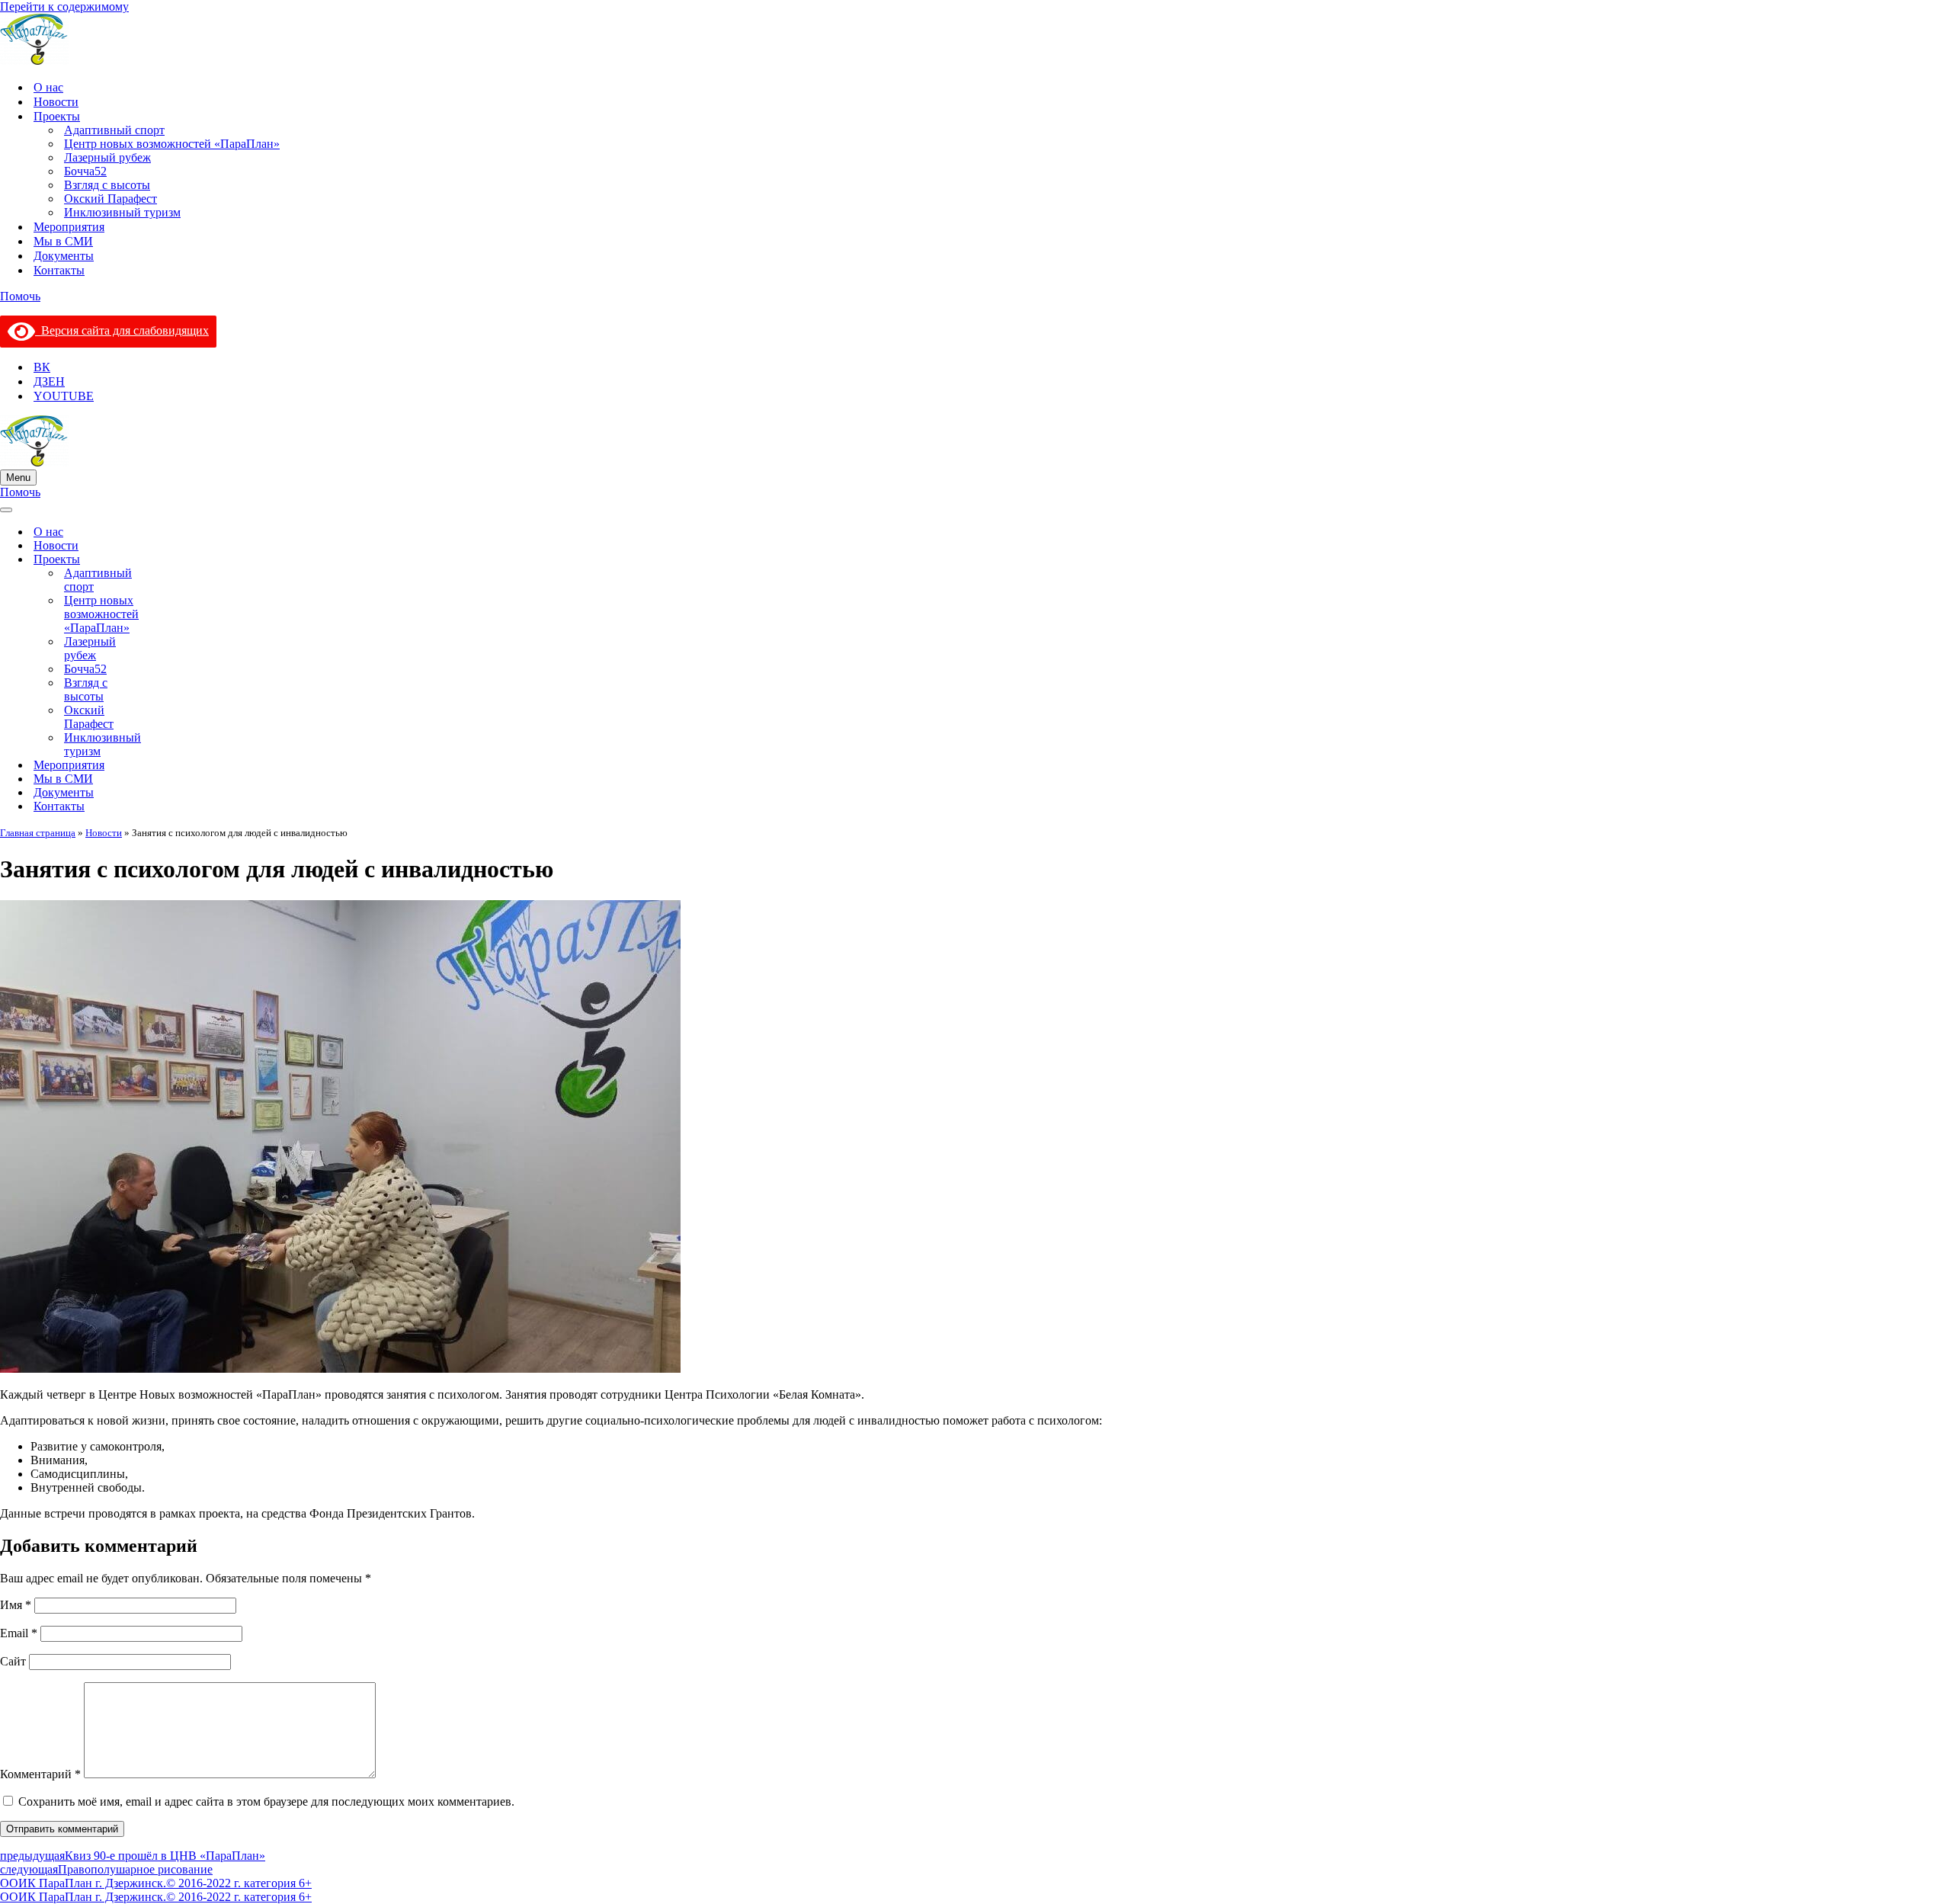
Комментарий (40, 1774)
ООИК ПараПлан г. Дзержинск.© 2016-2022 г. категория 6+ (156, 1883)
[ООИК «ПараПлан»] (975, 41)
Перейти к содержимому (64, 6)
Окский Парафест (111, 199)
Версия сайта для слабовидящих (122, 330)
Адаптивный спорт (114, 130)
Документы (64, 256)
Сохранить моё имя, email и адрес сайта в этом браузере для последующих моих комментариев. (266, 1801)
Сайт (13, 1661)
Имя (16, 1605)
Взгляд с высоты (107, 185)
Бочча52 (85, 171)
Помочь (20, 296)
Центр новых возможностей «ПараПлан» (172, 144)
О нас (48, 87)
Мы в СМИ (63, 241)
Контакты (59, 270)
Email (19, 1633)
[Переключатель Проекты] (183, 560)
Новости (56, 102)
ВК (42, 367)
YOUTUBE (64, 396)
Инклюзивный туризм (122, 212)
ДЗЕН (49, 381)
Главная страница (38, 833)
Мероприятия (69, 227)
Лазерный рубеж (107, 157)
